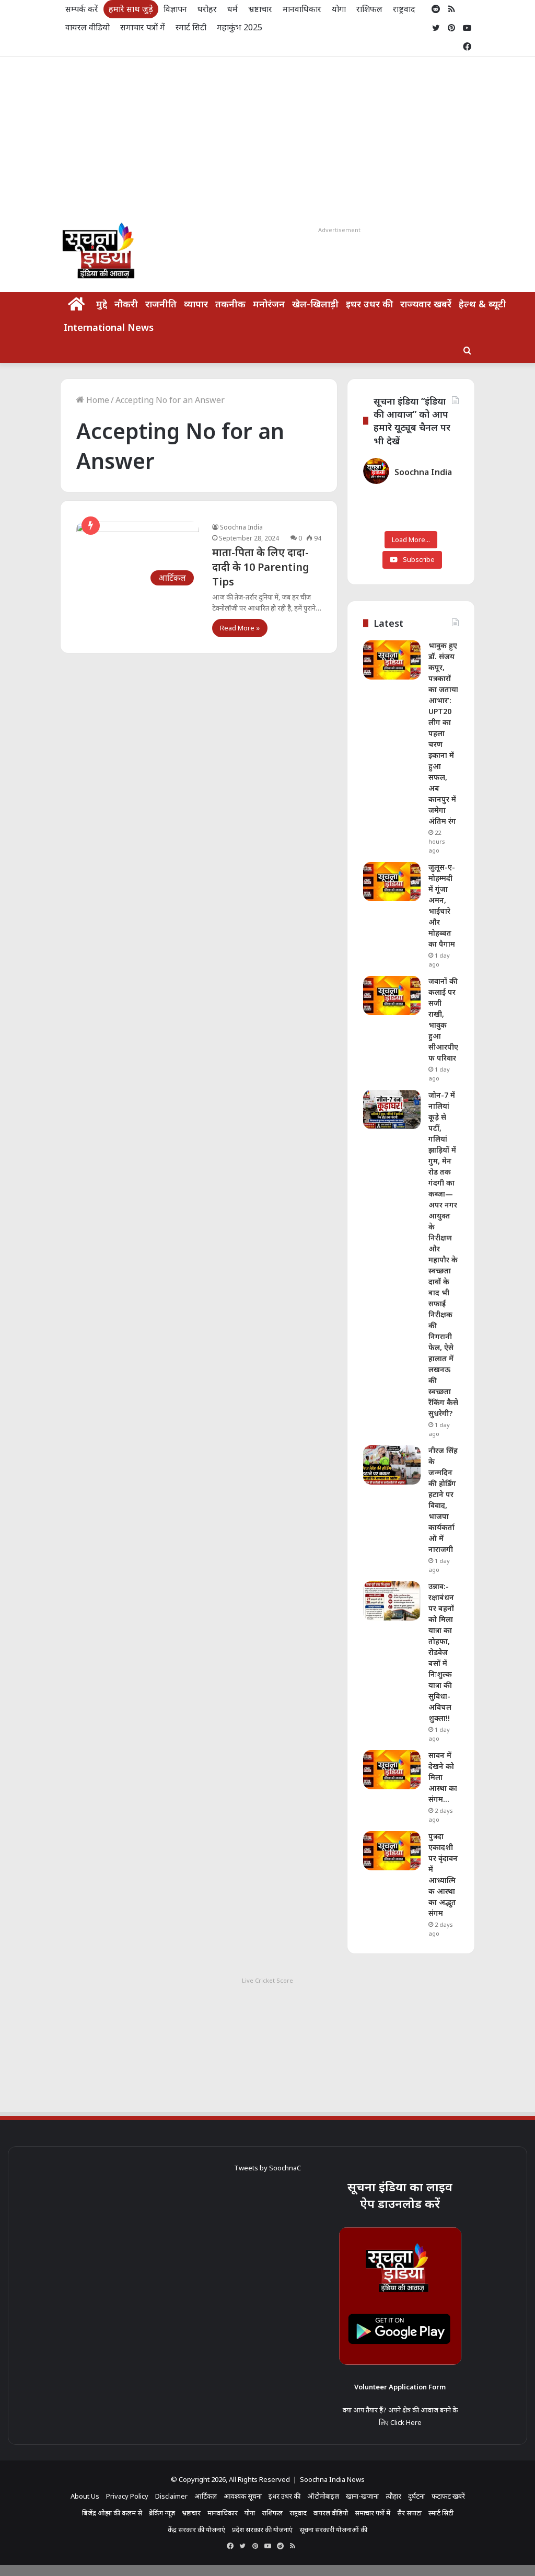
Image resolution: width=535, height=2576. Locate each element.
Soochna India (241, 527)
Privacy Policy (127, 2496)
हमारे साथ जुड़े (131, 9)
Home (97, 400)
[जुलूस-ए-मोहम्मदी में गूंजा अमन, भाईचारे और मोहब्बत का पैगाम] (392, 882)
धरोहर (207, 9)
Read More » (240, 628)
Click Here (406, 2422)
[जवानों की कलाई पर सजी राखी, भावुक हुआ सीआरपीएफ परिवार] (392, 996)
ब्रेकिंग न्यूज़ (162, 2513)
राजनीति (161, 304)
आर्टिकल (206, 2496)
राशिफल (369, 9)
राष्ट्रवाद (404, 9)
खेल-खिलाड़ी (315, 304)
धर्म (232, 9)
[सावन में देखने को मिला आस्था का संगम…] (392, 1770)
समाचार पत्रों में (143, 27)
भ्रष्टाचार (260, 9)
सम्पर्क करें (82, 9)
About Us (85, 2496)
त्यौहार (393, 2496)
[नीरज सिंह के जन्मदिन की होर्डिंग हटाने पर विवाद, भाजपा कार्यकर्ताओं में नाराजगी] (392, 1465)
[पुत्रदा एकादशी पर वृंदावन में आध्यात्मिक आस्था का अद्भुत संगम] (392, 1851)
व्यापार (196, 304)
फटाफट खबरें (448, 2496)
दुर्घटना (416, 2496)
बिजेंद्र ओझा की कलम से (112, 2513)
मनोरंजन (269, 304)
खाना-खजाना (362, 2496)
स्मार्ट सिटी (191, 27)
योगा (339, 9)
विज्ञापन (175, 9)
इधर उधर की (369, 304)
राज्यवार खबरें (426, 304)
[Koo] (467, 9)
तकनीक (230, 304)
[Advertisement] (267, 135)
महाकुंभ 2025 (240, 27)
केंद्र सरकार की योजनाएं (196, 2529)
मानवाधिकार (302, 9)
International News (109, 327)
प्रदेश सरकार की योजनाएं (262, 2529)
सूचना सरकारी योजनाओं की (333, 2529)
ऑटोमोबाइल (323, 2496)
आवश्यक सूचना (243, 2496)
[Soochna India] (99, 253)
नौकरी (126, 304)
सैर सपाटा (409, 2513)
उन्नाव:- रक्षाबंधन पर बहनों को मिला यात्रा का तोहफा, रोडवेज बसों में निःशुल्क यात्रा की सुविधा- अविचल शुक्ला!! (441, 1652)
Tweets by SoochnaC (267, 2168)
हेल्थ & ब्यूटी (482, 304)
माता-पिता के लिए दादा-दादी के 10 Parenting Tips (261, 567)
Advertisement (339, 230)
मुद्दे (102, 304)
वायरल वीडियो (88, 27)
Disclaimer (171, 2496)
